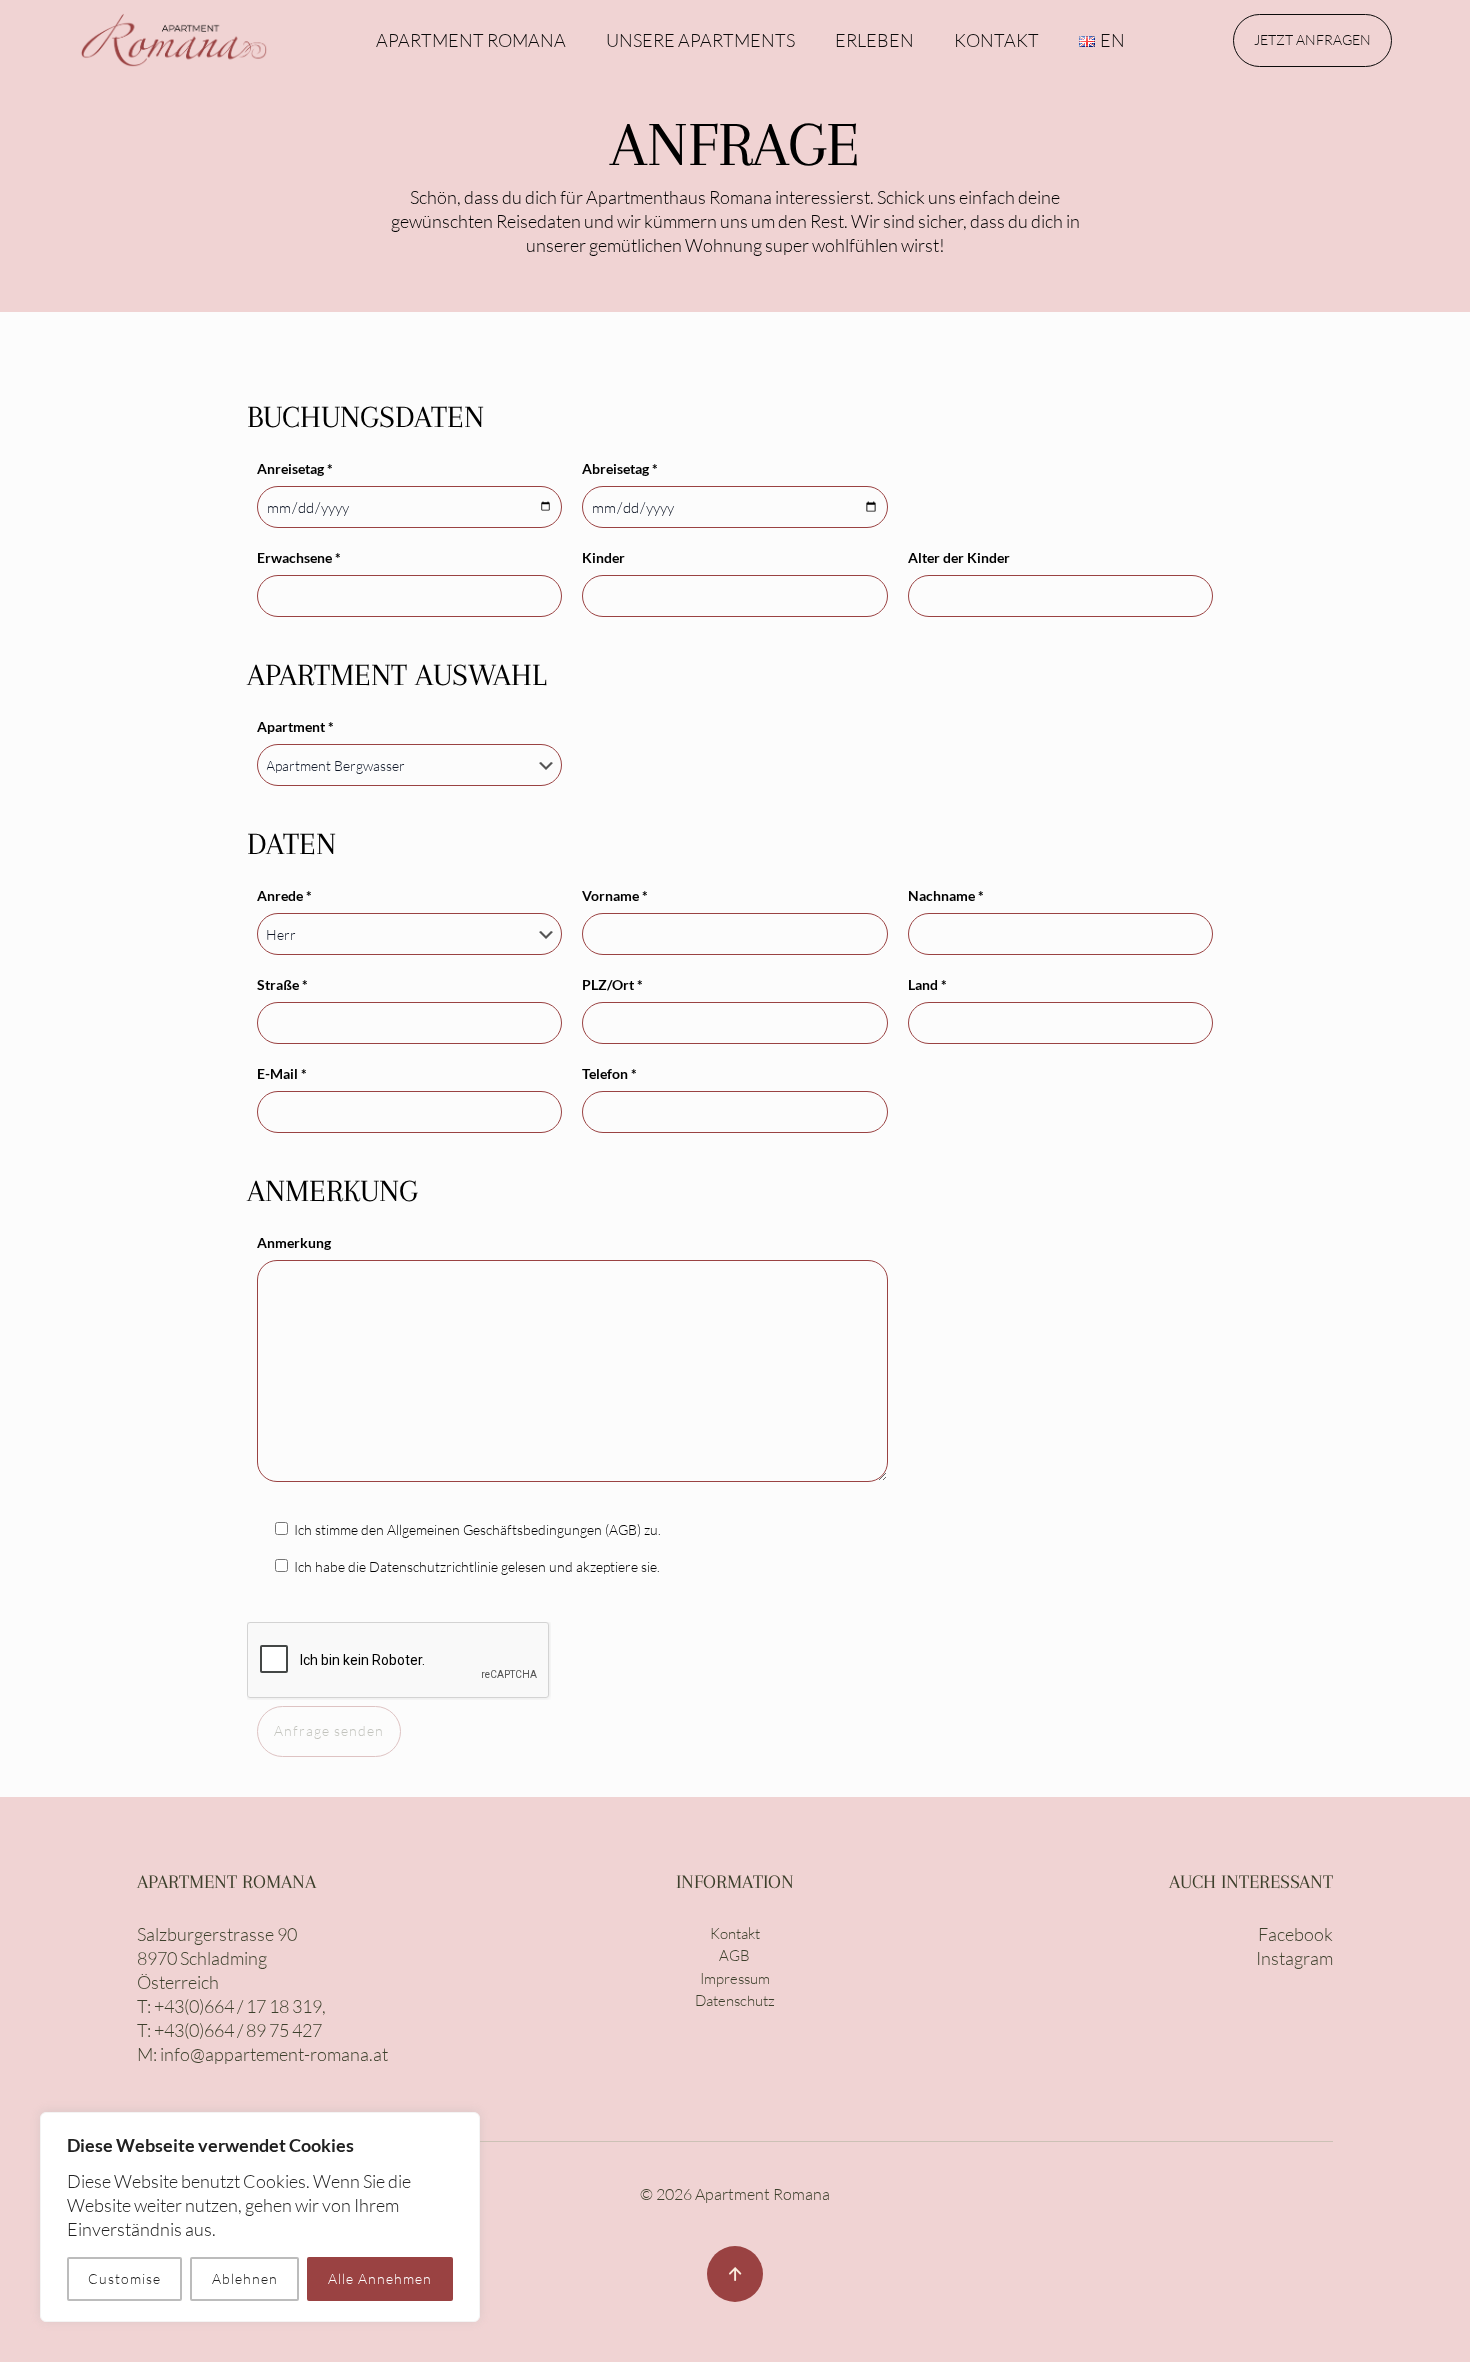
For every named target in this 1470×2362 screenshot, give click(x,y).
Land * (927, 984)
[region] (260, 2217)
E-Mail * (282, 1073)
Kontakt (735, 1933)
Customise (124, 2278)
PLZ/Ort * (612, 984)
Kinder (603, 557)
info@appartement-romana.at (274, 2054)
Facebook (1295, 1934)
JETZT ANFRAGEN (1312, 39)
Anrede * (284, 895)
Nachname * (946, 895)
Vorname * (615, 895)
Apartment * (295, 726)
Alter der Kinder (959, 557)
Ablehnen (245, 2278)
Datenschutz (735, 2000)
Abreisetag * (620, 468)
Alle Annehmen (380, 2278)
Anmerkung (294, 1242)
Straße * (282, 984)
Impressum (735, 1978)
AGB (734, 1955)
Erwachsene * (299, 557)
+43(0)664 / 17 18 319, (240, 2006)
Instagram (1294, 1958)
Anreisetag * (295, 468)
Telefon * (609, 1073)
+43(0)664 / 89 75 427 (238, 2030)
